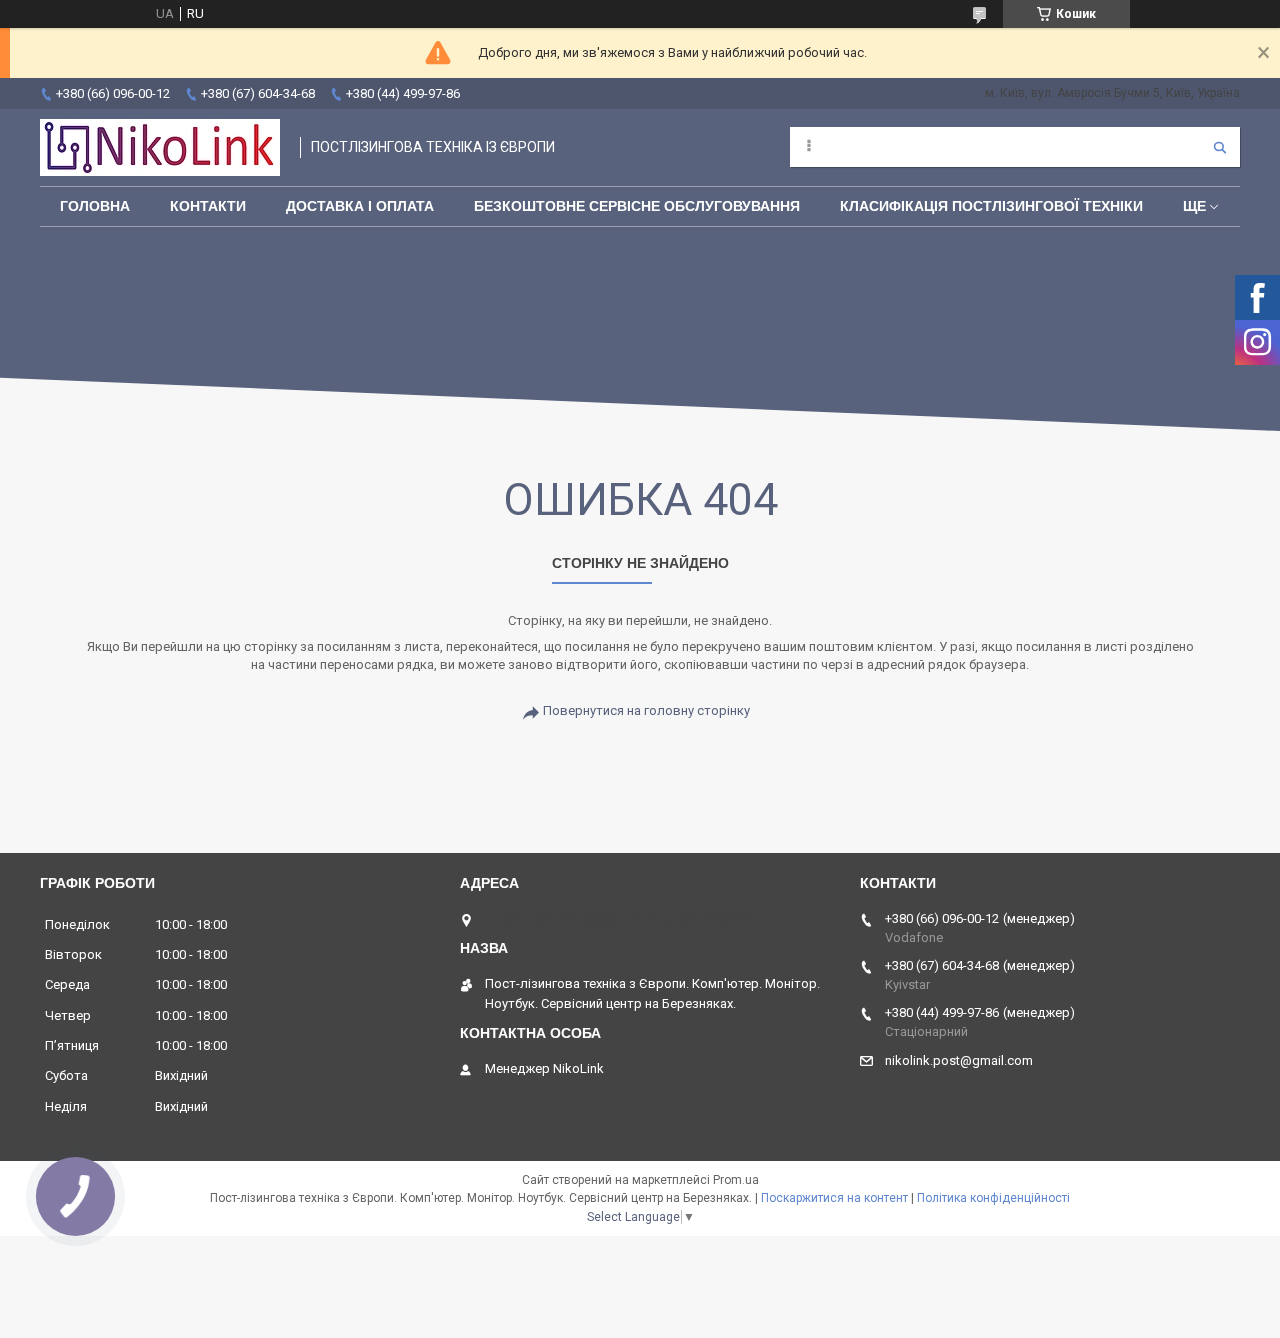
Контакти (208, 206)
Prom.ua (736, 1180)
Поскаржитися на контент (834, 1198)
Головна (95, 206)
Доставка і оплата (360, 206)
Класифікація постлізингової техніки (991, 206)
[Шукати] (1220, 147)
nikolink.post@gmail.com (959, 1060)
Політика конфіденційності (993, 1198)
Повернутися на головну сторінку (646, 710)
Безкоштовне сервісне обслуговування (637, 206)
